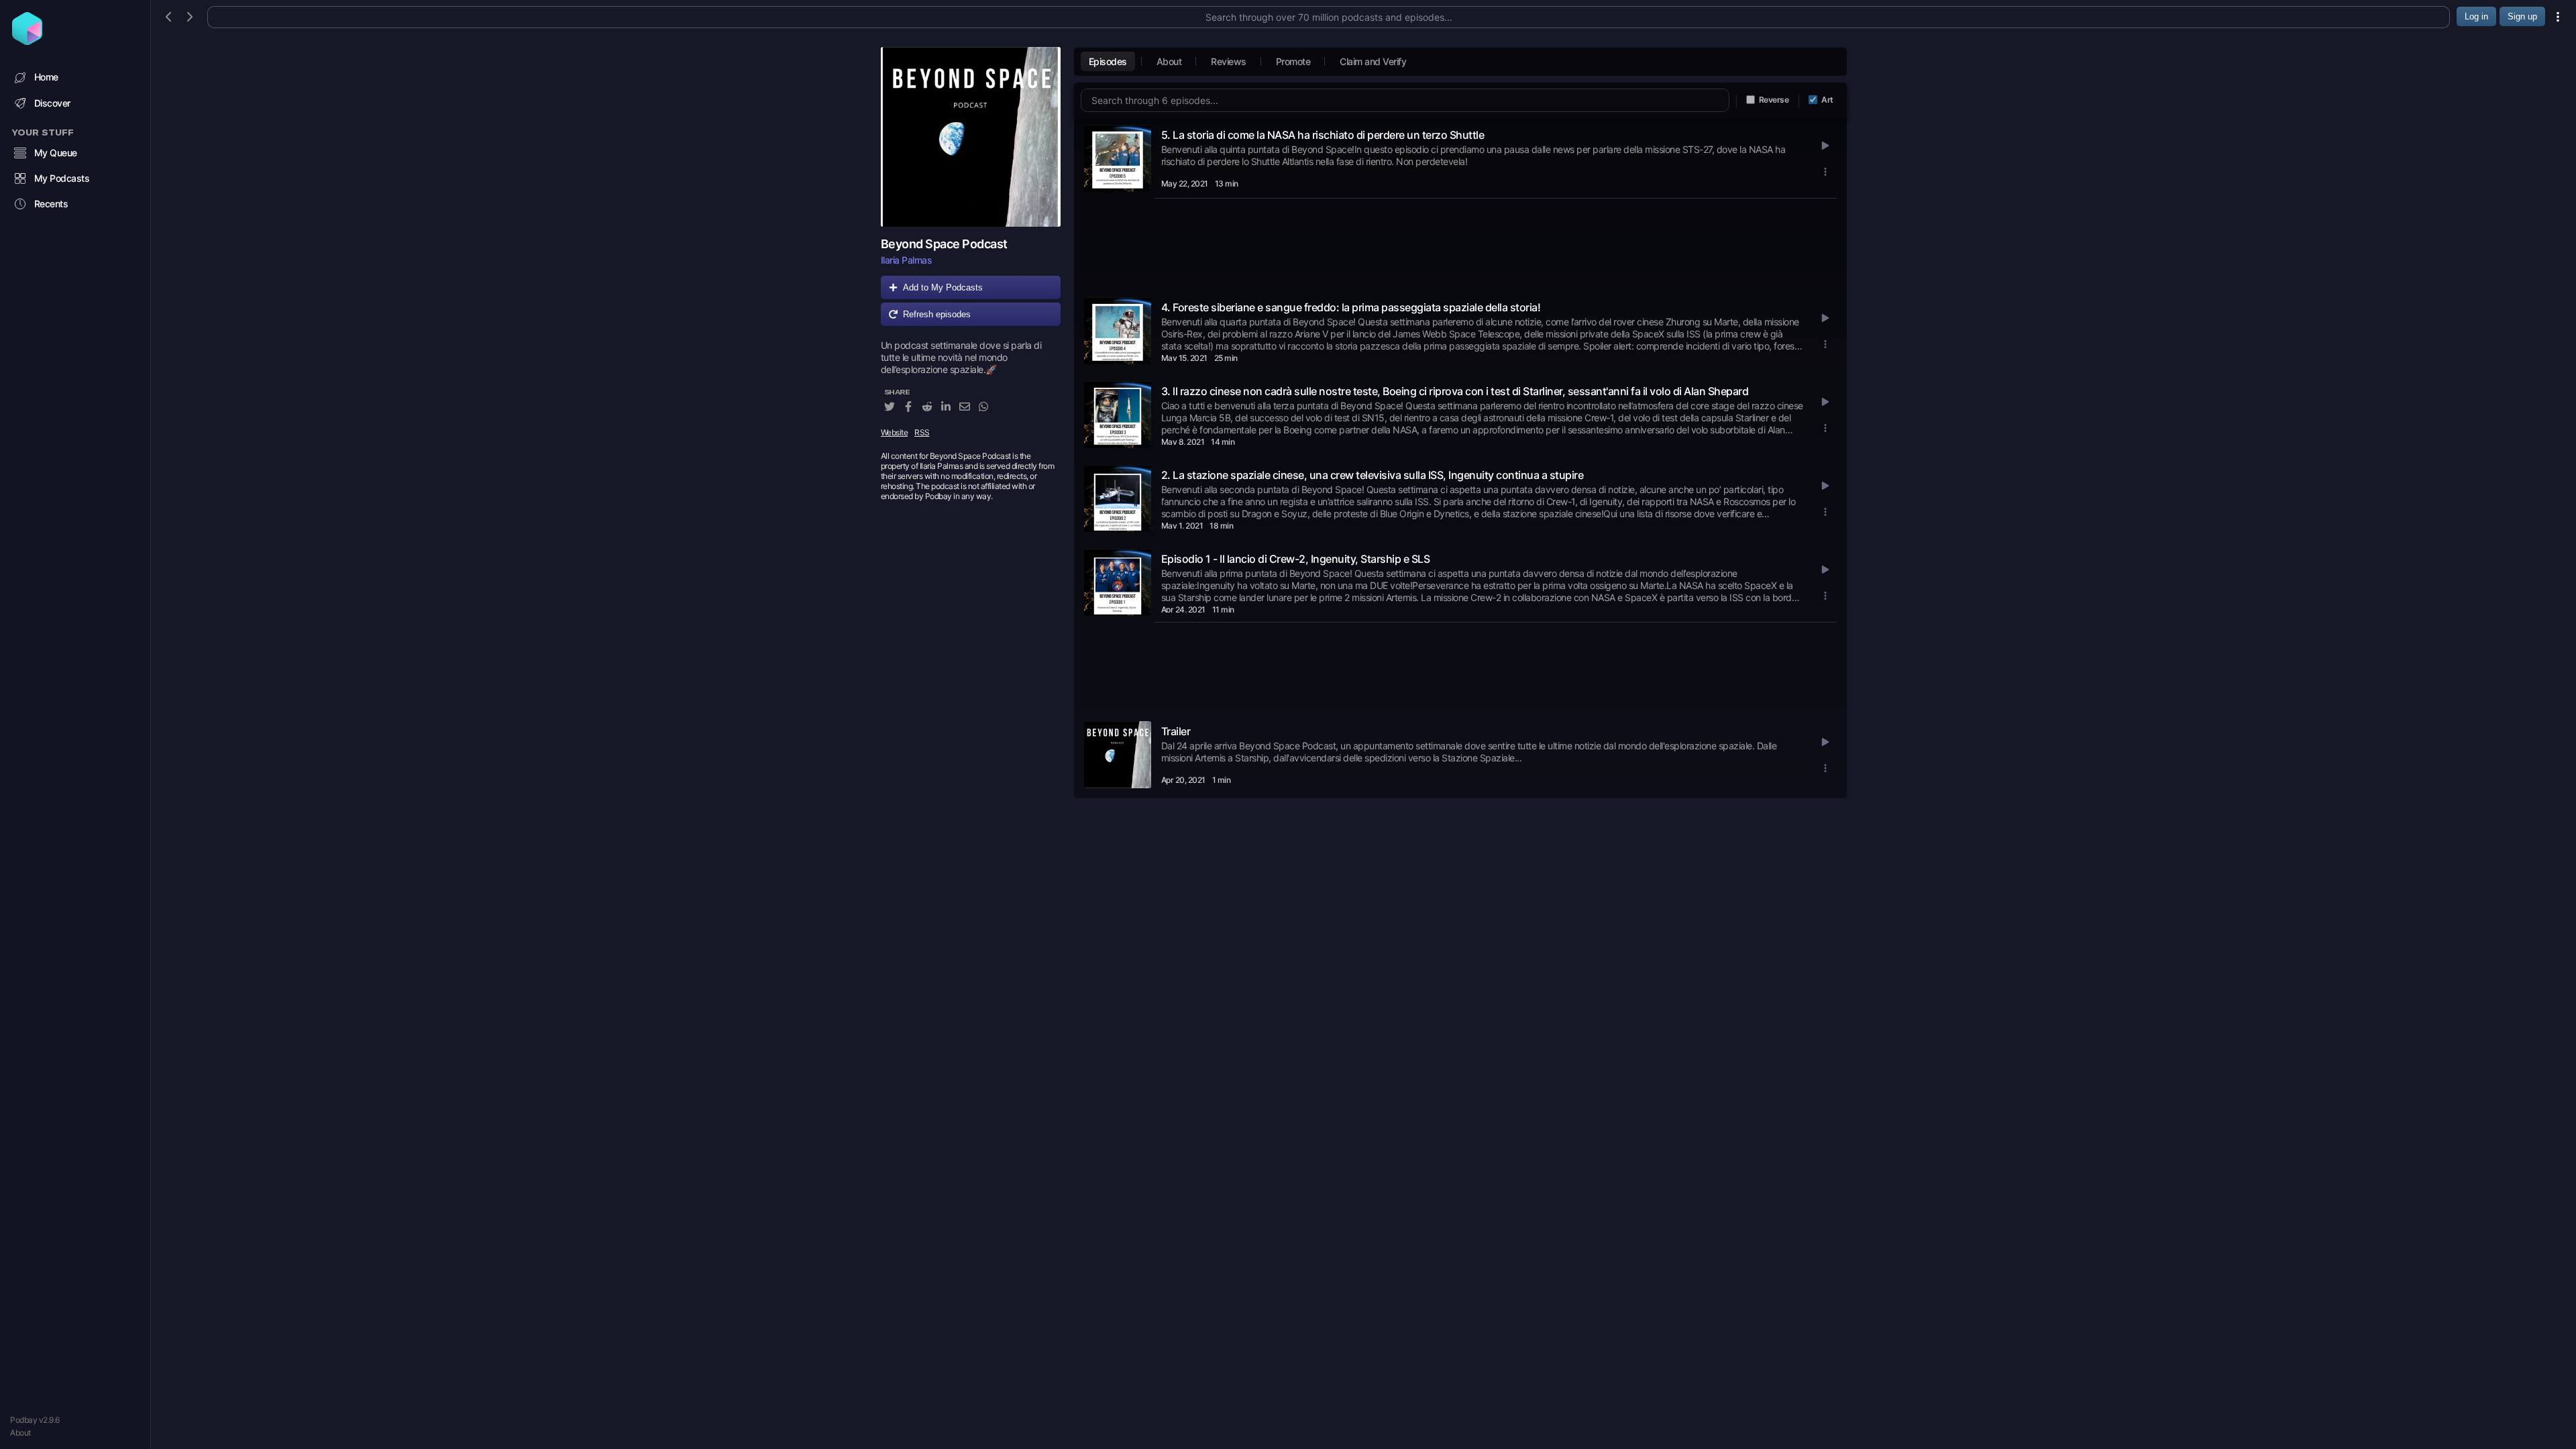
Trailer (1176, 731)
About (20, 1433)
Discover (52, 103)
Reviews (1229, 61)
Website (895, 432)
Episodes (1108, 61)
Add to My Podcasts (943, 287)
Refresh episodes (937, 314)
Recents (51, 204)
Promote (1293, 61)
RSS (922, 432)
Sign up (2522, 16)
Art (1827, 100)
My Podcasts (62, 178)
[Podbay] (27, 41)
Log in (2476, 16)
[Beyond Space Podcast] (971, 137)
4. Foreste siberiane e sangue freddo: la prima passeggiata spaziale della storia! (1351, 307)
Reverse (1774, 100)
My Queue (56, 153)
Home (46, 77)
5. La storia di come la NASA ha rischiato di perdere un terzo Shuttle (1323, 135)
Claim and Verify (1373, 61)
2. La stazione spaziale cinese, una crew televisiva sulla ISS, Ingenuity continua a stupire (1373, 475)
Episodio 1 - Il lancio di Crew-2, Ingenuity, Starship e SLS (1296, 559)
